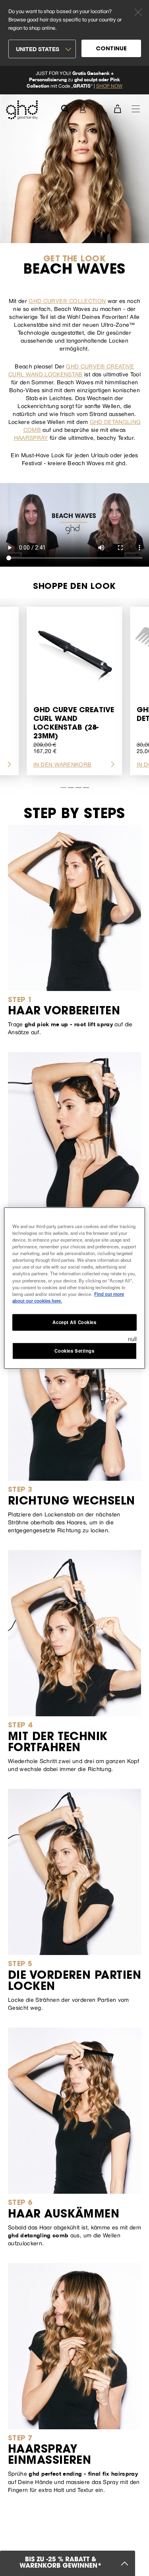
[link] (74, 80)
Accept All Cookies (74, 1322)
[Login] (82, 108)
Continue (111, 49)
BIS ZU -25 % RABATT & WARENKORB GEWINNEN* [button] (61, 2563)
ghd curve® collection (67, 301)
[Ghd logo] (22, 110)
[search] (65, 108)
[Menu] (136, 108)
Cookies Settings (74, 1350)
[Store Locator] (100, 108)
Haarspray (31, 438)
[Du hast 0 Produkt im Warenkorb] (117, 108)
